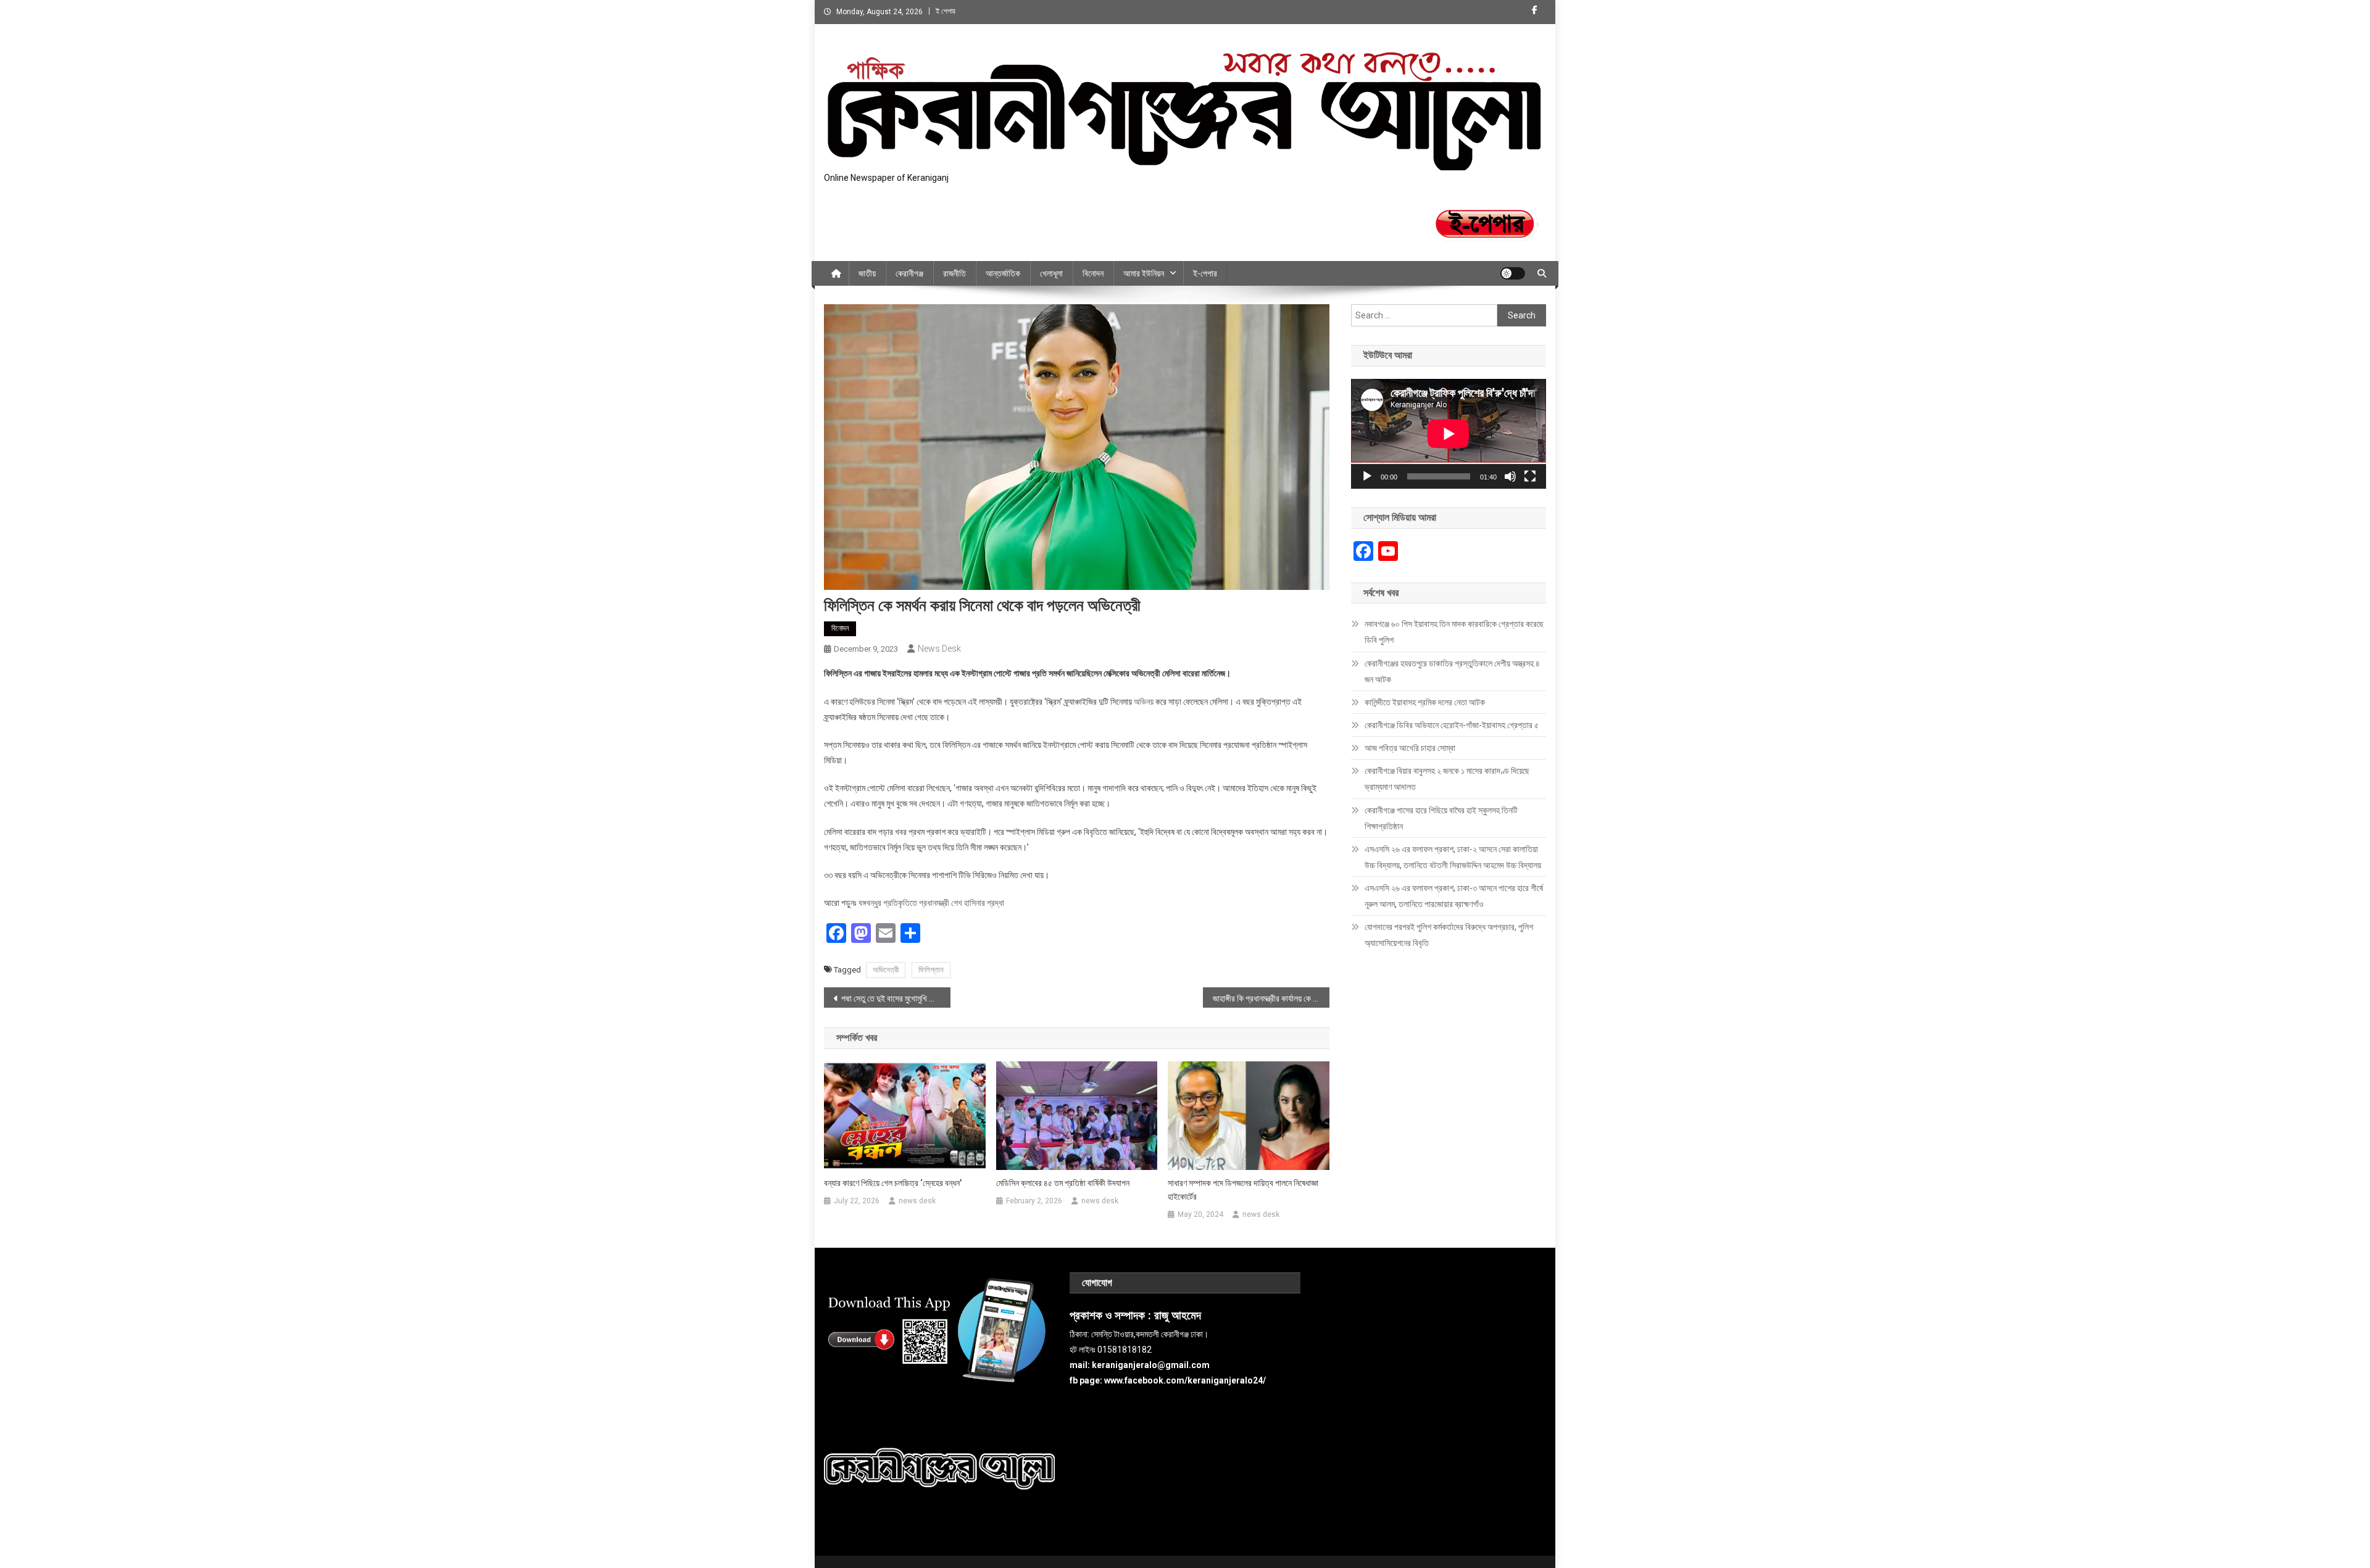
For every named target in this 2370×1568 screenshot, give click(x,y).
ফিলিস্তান (931, 970)
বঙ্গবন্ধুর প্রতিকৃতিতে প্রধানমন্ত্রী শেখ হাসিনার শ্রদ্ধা (931, 903)
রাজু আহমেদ (1178, 1316)
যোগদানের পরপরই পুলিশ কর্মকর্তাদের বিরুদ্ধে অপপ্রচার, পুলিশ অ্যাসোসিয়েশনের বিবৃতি (1449, 935)
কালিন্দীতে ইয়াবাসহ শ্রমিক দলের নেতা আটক (1425, 702)
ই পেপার (946, 11)
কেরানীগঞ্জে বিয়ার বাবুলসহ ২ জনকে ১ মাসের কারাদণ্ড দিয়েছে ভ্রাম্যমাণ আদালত (1447, 779)
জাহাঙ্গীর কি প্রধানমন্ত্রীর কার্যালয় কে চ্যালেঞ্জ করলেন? (1271, 998)
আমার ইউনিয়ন (1144, 273)
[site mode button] (1513, 273)
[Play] (1367, 476)
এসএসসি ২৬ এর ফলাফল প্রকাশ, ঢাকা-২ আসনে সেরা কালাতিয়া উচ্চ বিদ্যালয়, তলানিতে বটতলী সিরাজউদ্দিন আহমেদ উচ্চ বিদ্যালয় (1453, 857)
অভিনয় (1144, 702)
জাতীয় (867, 273)
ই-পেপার (1205, 273)
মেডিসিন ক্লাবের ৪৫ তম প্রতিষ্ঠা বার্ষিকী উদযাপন (1063, 1183)
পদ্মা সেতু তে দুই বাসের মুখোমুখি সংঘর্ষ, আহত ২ (896, 998)
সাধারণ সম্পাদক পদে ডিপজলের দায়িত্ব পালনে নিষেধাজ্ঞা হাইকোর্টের (1243, 1190)
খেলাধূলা (1051, 273)
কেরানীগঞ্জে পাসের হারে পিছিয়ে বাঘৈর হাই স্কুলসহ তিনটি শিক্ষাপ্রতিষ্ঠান (1441, 818)
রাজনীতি (954, 273)
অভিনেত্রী (886, 970)
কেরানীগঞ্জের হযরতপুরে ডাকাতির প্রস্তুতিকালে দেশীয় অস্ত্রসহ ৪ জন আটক (1452, 671)
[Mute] (1510, 476)
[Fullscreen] (1530, 476)
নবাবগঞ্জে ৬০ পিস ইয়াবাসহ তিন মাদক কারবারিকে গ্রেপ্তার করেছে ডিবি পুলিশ (1454, 632)
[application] (1449, 434)
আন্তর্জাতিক (1003, 273)
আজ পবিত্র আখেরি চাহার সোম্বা (1410, 748)
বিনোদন (1093, 273)
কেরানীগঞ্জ (909, 273)
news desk (939, 649)
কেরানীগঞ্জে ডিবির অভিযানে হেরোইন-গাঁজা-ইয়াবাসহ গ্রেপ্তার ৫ (1452, 725)
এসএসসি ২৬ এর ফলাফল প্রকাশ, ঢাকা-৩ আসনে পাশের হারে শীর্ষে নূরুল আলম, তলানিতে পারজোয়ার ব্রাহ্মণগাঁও (1454, 896)
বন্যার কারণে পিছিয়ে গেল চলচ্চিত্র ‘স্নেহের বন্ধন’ (893, 1183)
